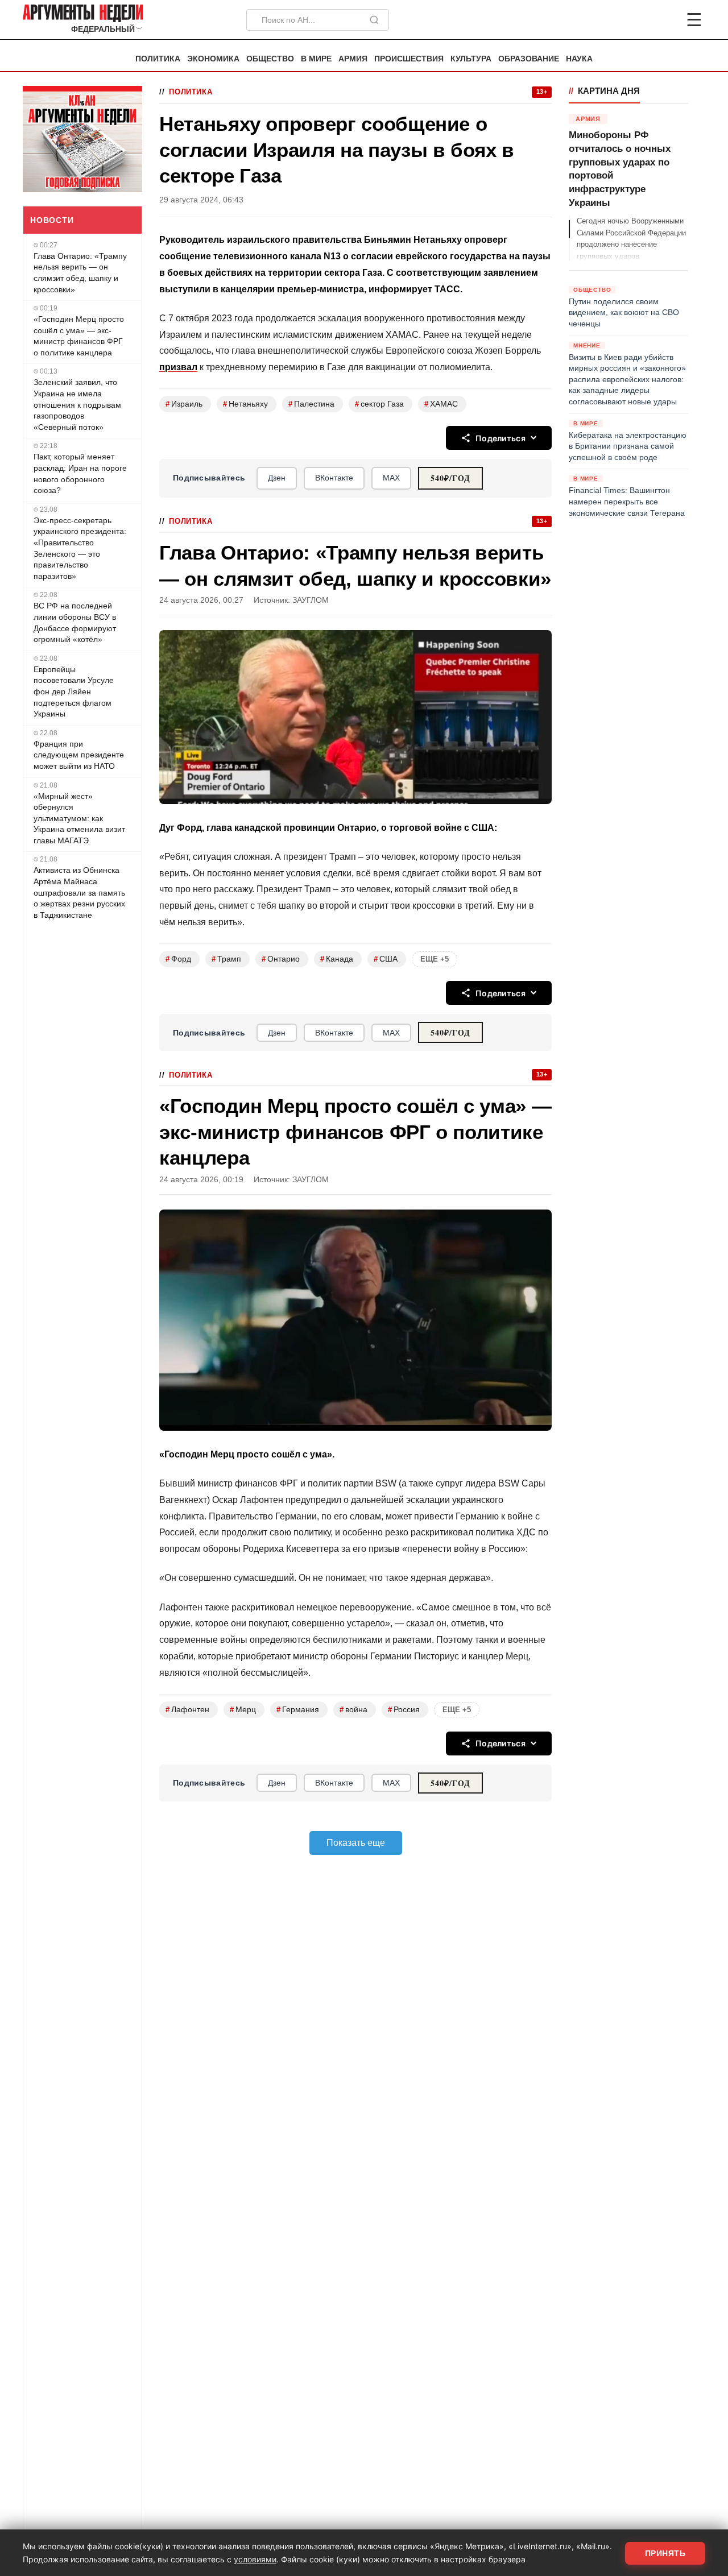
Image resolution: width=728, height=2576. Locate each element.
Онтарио (281, 959)
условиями (255, 2559)
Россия (404, 1710)
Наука (579, 59)
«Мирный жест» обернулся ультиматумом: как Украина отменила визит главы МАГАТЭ (79, 818)
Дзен (277, 478)
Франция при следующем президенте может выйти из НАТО (79, 755)
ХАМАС (441, 404)
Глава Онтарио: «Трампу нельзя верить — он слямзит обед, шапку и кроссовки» (80, 273)
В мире (316, 59)
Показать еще (356, 1843)
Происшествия (409, 59)
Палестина (311, 404)
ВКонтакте (334, 478)
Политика (158, 59)
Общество (270, 59)
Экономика (213, 59)
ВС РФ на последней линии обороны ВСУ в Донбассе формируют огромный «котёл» (75, 622)
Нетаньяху (245, 404)
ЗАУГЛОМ (311, 600)
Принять (665, 2553)
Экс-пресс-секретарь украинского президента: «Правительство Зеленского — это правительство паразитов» (80, 548)
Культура (471, 59)
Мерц (243, 1710)
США (386, 959)
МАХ (391, 478)
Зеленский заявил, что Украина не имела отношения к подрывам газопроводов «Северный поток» (77, 404)
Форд (178, 959)
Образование (529, 59)
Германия (298, 1710)
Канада (337, 959)
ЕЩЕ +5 (435, 959)
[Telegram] (635, 20)
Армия (353, 59)
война (353, 1710)
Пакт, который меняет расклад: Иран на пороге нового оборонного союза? (80, 473)
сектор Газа (379, 404)
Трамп (226, 959)
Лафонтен (187, 1710)
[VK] (663, 20)
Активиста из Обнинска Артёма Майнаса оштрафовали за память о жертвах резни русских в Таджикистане (79, 892)
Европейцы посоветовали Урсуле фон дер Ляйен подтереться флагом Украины (74, 691)
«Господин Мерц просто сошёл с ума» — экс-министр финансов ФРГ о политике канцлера (79, 336)
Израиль (184, 404)
